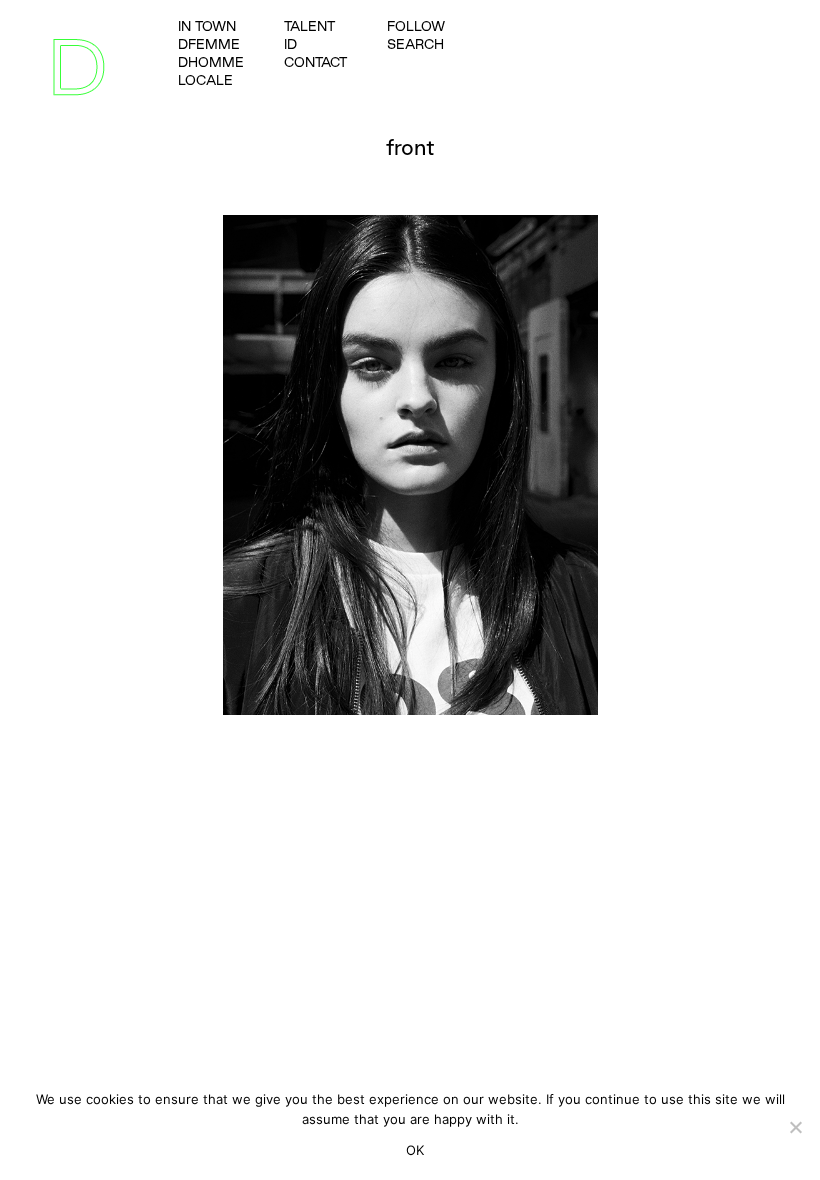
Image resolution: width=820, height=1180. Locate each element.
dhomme (211, 62)
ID (290, 44)
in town (207, 26)
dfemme (209, 44)
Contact (315, 62)
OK (415, 1150)
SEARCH (415, 44)
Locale (205, 80)
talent (309, 26)
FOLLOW (416, 26)
